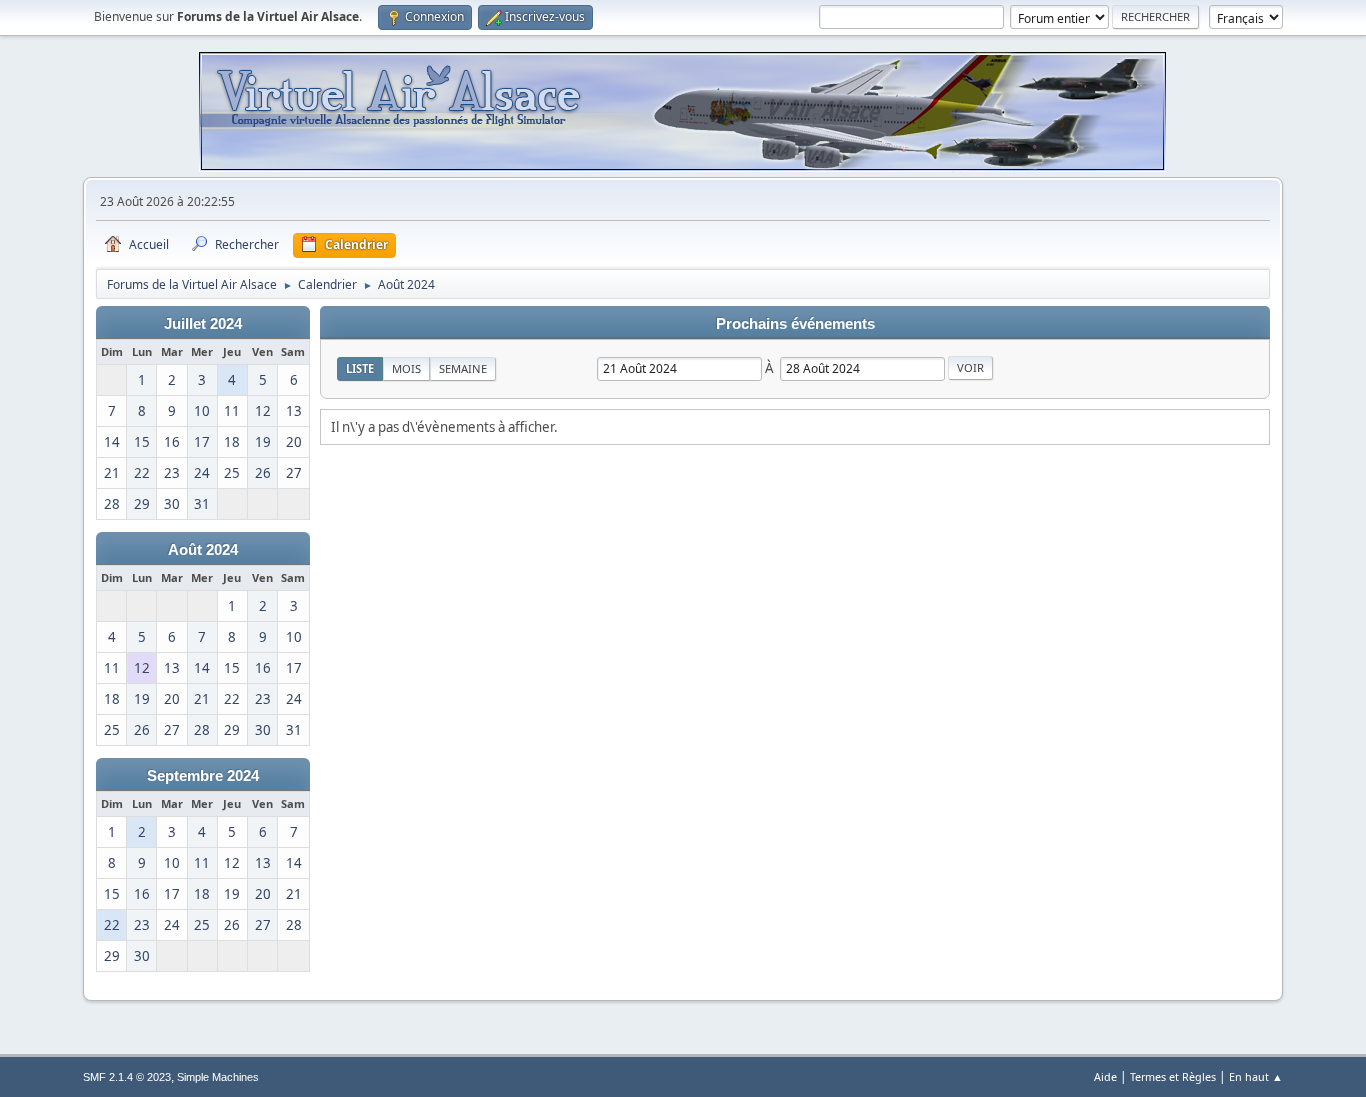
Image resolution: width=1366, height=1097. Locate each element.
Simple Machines (218, 1077)
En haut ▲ (1256, 1076)
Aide (1105, 1076)
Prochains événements (795, 324)
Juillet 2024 (203, 324)
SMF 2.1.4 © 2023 (127, 1077)
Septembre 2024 (203, 776)
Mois (406, 368)
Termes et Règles (1173, 1076)
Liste (360, 368)
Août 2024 (203, 550)
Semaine (463, 368)
